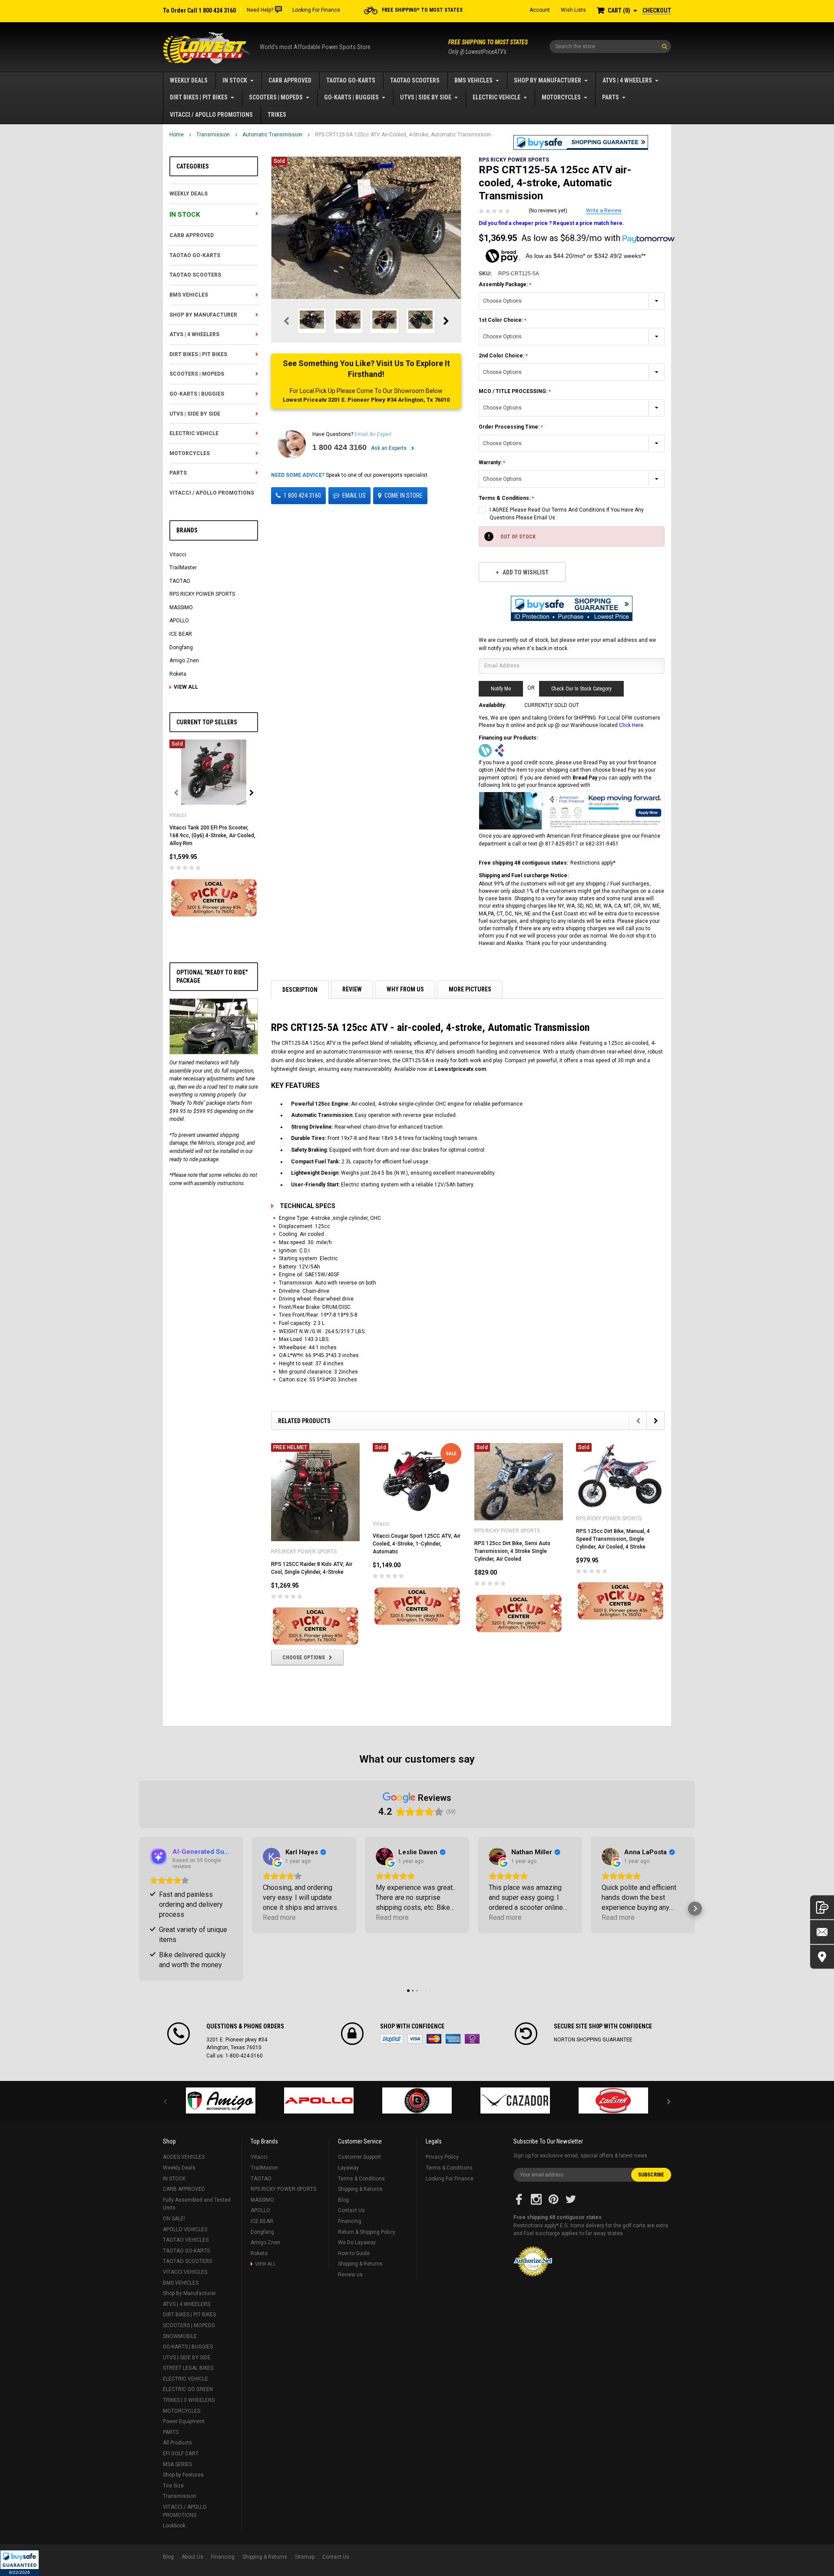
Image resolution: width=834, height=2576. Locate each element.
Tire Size (173, 2486)
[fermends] (515, 2100)
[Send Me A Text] (822, 1907)
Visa (415, 2039)
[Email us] (822, 1932)
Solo (472, 2039)
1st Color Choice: (501, 320)
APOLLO (179, 621)
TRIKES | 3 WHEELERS (189, 2400)
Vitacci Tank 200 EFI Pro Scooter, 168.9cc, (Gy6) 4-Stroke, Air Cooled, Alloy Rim (212, 836)
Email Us (354, 495)
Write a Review (604, 211)
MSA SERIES (177, 2464)
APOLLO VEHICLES (185, 2229)
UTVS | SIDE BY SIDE (426, 97)
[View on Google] (271, 1856)
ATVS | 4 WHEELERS (627, 80)
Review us (350, 2275)
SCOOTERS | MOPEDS (276, 97)
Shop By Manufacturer (548, 80)
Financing (350, 2221)
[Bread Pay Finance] (485, 750)
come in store (404, 495)
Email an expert (373, 434)
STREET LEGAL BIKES (188, 2368)
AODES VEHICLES (184, 2157)
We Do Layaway (357, 2242)
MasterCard (434, 2039)
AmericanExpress (453, 2039)
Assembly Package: (504, 284)
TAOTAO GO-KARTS (351, 80)
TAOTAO (180, 581)
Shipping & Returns (360, 2189)
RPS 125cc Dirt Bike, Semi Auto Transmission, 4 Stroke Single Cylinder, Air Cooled (512, 1551)
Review (352, 989)
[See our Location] (822, 1957)
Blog (343, 2200)
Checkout (657, 10)
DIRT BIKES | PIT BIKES (199, 97)
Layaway (348, 2168)
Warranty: (491, 462)
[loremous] (221, 2100)
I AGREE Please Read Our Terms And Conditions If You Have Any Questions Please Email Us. (567, 514)
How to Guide (354, 2253)
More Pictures (470, 989)
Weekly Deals (189, 80)
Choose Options (304, 1658)
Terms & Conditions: (505, 498)
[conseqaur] (613, 2100)
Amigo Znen (184, 661)
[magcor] (417, 2100)
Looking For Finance (316, 10)
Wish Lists (573, 10)
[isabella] (319, 2100)
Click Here (631, 725)
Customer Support (359, 2157)
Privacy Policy (442, 2157)
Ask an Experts (389, 448)
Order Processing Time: (510, 427)
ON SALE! (174, 2219)
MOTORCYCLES (561, 97)
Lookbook (174, 2526)
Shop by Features (183, 2475)
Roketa (178, 674)
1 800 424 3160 (339, 447)
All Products (177, 2443)
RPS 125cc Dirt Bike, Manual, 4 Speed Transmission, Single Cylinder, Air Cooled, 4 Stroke (613, 1539)
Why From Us (405, 989)
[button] (20, 2563)
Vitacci (178, 555)
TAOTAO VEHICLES (186, 2240)
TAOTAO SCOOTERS (415, 80)
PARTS (611, 97)
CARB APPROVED (290, 80)
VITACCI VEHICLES (185, 2272)
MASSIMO (181, 608)
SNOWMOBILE (180, 2336)
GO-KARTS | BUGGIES (351, 97)
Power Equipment (184, 2421)
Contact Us (351, 2210)
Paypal (392, 2039)
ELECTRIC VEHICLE (496, 97)
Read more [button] (279, 1917)
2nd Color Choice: (502, 356)
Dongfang (181, 647)
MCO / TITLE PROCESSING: (514, 391)
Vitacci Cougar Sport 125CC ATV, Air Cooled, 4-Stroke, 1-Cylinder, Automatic (417, 1544)
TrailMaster (183, 568)
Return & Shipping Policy (367, 2232)
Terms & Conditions (361, 2179)
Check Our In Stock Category (581, 689)
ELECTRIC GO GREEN (188, 2389)
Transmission (213, 135)
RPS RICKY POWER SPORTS (202, 594)
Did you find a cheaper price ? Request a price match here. (551, 223)
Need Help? (260, 10)
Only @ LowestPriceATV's (488, 47)
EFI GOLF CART (181, 2454)
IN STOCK (235, 80)
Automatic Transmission (272, 135)
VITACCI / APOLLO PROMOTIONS (211, 115)
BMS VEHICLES (473, 80)
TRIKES (277, 115)
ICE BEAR (181, 634)
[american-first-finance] (500, 750)
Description (300, 990)
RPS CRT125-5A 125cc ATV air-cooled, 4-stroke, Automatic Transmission (403, 135)
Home (177, 135)
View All (186, 687)
